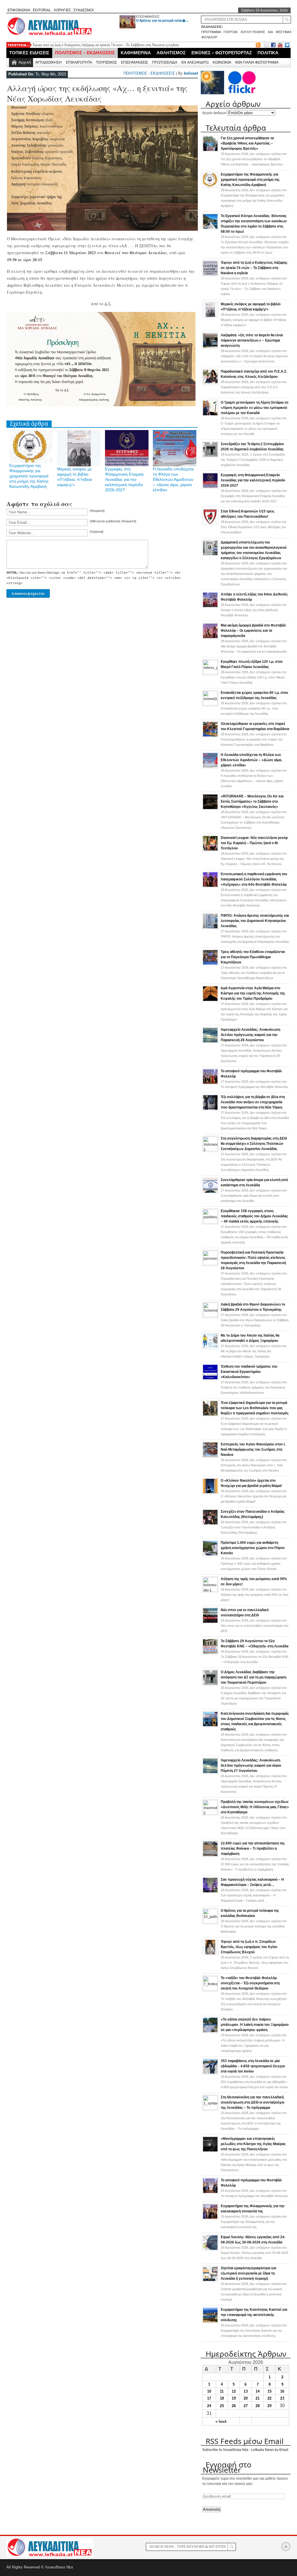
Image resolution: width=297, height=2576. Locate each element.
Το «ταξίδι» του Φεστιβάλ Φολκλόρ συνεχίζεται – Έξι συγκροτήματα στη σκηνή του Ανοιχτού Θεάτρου (250, 1983)
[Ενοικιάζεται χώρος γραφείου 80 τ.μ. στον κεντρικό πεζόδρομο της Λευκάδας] (210, 704)
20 (246, 2398)
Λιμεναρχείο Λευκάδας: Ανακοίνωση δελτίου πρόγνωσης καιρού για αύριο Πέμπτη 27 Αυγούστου (251, 1766)
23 (282, 2398)
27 (246, 2406)
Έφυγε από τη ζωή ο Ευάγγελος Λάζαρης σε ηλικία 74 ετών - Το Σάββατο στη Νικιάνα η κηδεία (106, 45)
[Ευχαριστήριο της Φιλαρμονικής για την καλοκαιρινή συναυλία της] (210, 2218)
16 (282, 2391)
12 (234, 2391)
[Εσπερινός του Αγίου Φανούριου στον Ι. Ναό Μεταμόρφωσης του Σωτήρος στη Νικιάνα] (210, 1457)
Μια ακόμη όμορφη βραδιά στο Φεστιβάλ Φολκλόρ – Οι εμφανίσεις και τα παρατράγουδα (253, 631)
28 (258, 2406)
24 (209, 2406)
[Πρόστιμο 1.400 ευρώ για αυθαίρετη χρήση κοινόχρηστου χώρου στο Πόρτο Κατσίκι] (210, 1555)
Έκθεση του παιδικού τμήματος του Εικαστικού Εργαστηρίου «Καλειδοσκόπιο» (249, 1372)
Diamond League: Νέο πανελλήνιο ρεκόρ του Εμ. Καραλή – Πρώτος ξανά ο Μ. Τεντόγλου (254, 843)
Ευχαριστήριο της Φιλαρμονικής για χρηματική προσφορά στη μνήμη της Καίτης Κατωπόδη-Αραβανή (29, 476)
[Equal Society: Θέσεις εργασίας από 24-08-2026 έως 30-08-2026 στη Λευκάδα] (210, 2250)
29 (269, 2406)
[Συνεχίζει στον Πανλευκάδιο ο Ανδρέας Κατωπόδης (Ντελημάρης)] (210, 1524)
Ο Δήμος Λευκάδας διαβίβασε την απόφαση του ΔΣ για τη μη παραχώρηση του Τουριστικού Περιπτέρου (253, 1677)
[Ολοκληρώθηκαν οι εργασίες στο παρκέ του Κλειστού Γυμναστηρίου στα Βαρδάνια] (210, 736)
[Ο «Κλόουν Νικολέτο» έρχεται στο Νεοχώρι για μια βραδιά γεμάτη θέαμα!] (210, 1493)
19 (234, 2398)
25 (222, 2406)
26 (234, 2406)
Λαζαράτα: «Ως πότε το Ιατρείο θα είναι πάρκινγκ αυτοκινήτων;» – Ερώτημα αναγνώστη (252, 340)
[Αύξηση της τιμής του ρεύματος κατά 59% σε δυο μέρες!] (210, 1591)
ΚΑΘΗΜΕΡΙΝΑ (136, 53)
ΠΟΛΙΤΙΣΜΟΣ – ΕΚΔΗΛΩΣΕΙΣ (85, 53)
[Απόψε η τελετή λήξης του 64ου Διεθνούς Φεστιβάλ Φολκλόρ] (210, 607)
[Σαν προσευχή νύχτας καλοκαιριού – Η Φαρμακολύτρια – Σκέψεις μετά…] (210, 1892)
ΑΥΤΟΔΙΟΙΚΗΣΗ (48, 62)
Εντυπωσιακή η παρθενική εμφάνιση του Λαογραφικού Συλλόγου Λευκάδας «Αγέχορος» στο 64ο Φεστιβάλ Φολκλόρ (254, 879)
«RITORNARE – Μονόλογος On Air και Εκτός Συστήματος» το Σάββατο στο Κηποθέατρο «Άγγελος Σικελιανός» (252, 801)
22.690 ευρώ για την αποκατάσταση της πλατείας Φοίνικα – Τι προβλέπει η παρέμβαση (253, 1848)
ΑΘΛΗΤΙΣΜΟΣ (171, 53)
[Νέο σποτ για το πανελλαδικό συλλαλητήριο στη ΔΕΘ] (210, 1622)
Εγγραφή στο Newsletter (227, 2467)
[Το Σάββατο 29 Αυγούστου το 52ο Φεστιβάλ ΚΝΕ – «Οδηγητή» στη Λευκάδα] (210, 1653)
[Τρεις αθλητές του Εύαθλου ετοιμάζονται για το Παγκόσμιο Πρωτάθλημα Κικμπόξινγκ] (210, 964)
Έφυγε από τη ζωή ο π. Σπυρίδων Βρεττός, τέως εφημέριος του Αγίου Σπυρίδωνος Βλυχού (249, 1947)
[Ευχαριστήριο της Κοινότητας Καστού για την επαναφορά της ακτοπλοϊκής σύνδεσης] (210, 2322)
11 (222, 2391)
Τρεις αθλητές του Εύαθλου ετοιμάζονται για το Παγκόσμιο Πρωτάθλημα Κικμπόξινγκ (253, 957)
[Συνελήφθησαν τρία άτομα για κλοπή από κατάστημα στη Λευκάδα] (210, 1192)
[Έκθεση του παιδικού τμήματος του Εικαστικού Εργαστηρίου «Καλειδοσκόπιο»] (210, 1379)
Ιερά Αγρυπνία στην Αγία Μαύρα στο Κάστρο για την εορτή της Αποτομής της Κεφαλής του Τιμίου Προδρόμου (253, 993)
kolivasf (191, 73)
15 (269, 2391)
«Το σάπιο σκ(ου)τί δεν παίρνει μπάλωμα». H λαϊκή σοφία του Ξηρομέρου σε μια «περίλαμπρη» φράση (255, 2025)
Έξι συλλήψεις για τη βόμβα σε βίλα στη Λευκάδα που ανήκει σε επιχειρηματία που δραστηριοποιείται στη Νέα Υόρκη (253, 1102)
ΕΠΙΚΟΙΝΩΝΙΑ (19, 10)
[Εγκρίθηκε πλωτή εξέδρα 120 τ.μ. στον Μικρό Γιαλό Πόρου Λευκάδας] (210, 673)
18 (222, 2398)
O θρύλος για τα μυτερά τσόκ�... (162, 21)
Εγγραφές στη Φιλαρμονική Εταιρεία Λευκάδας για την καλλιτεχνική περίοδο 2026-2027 (124, 479)
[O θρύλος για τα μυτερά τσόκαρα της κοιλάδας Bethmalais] (210, 1922)
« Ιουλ (221, 2421)
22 (269, 2398)
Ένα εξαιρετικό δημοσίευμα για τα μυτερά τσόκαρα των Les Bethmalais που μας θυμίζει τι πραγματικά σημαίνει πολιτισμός (255, 1408)
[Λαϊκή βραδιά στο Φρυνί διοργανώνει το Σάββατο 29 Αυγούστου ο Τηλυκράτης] (210, 1316)
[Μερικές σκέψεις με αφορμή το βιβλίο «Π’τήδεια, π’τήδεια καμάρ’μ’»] (210, 317)
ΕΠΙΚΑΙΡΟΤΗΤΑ (79, 62)
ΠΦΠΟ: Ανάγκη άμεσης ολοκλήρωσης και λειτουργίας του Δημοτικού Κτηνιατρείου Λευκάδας (255, 921)
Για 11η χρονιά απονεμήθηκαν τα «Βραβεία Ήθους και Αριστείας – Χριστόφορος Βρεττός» (247, 143)
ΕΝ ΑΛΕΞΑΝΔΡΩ (195, 62)
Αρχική (25, 62)
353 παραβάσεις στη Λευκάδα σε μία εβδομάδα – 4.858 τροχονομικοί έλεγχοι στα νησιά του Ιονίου (253, 2066)
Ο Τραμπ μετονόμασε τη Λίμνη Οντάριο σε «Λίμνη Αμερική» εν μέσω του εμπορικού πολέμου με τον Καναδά (255, 408)
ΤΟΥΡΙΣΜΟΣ (106, 62)
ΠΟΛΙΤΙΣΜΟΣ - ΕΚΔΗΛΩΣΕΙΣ (149, 73)
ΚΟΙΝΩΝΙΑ (222, 62)
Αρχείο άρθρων (214, 113)
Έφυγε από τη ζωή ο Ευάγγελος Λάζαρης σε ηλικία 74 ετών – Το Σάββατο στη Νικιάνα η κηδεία (254, 268)
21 (258, 2398)
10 (209, 2391)
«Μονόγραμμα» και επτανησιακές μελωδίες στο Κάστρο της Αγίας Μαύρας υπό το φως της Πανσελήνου (253, 2144)
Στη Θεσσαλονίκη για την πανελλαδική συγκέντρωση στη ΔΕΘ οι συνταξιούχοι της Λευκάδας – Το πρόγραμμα (252, 2102)
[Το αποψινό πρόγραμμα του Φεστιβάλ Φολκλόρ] (210, 1084)
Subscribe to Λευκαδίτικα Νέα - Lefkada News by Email (245, 2450)
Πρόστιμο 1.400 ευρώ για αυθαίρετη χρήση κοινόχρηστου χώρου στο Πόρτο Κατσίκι (253, 1548)
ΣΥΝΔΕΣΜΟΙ (83, 10)
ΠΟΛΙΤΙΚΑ (268, 53)
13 (246, 2391)
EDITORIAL (42, 10)
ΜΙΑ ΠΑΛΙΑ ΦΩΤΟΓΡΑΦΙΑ (257, 62)
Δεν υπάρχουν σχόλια (254, 159)
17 (209, 2398)
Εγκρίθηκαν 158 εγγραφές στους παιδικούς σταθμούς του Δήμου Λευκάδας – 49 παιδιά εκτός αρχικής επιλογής (254, 1216)
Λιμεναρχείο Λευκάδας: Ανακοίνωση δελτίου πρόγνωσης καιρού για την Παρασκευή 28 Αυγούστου (250, 1035)
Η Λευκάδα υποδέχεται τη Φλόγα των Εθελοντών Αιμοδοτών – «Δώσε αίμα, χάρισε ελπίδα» (173, 479)
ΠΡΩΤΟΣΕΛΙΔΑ (165, 62)
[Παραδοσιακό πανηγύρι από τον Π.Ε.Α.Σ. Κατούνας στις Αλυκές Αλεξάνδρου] (210, 384)
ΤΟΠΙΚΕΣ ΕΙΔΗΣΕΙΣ (29, 53)
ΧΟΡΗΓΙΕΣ (62, 10)
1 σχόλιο (253, 460)
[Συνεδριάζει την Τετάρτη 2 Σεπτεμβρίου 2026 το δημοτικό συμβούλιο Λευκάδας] (210, 456)
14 (258, 2391)
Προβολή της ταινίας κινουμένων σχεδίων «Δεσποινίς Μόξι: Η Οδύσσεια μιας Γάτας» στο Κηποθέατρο (255, 1807)
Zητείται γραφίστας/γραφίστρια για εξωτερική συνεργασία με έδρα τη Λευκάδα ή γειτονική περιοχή (248, 2273)
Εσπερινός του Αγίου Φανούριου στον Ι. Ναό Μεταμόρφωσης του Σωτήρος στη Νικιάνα (253, 1449)
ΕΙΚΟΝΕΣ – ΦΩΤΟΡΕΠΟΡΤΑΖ (222, 53)
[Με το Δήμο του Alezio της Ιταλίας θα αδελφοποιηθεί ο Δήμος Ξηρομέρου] (210, 1348)
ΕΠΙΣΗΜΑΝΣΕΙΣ (148, 17)
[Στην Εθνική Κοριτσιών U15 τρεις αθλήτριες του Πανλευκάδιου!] (210, 524)
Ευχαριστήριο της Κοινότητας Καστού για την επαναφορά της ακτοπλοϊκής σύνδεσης (254, 2315)
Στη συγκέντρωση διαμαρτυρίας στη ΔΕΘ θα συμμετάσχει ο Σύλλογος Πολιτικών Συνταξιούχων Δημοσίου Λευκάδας (254, 1144)
